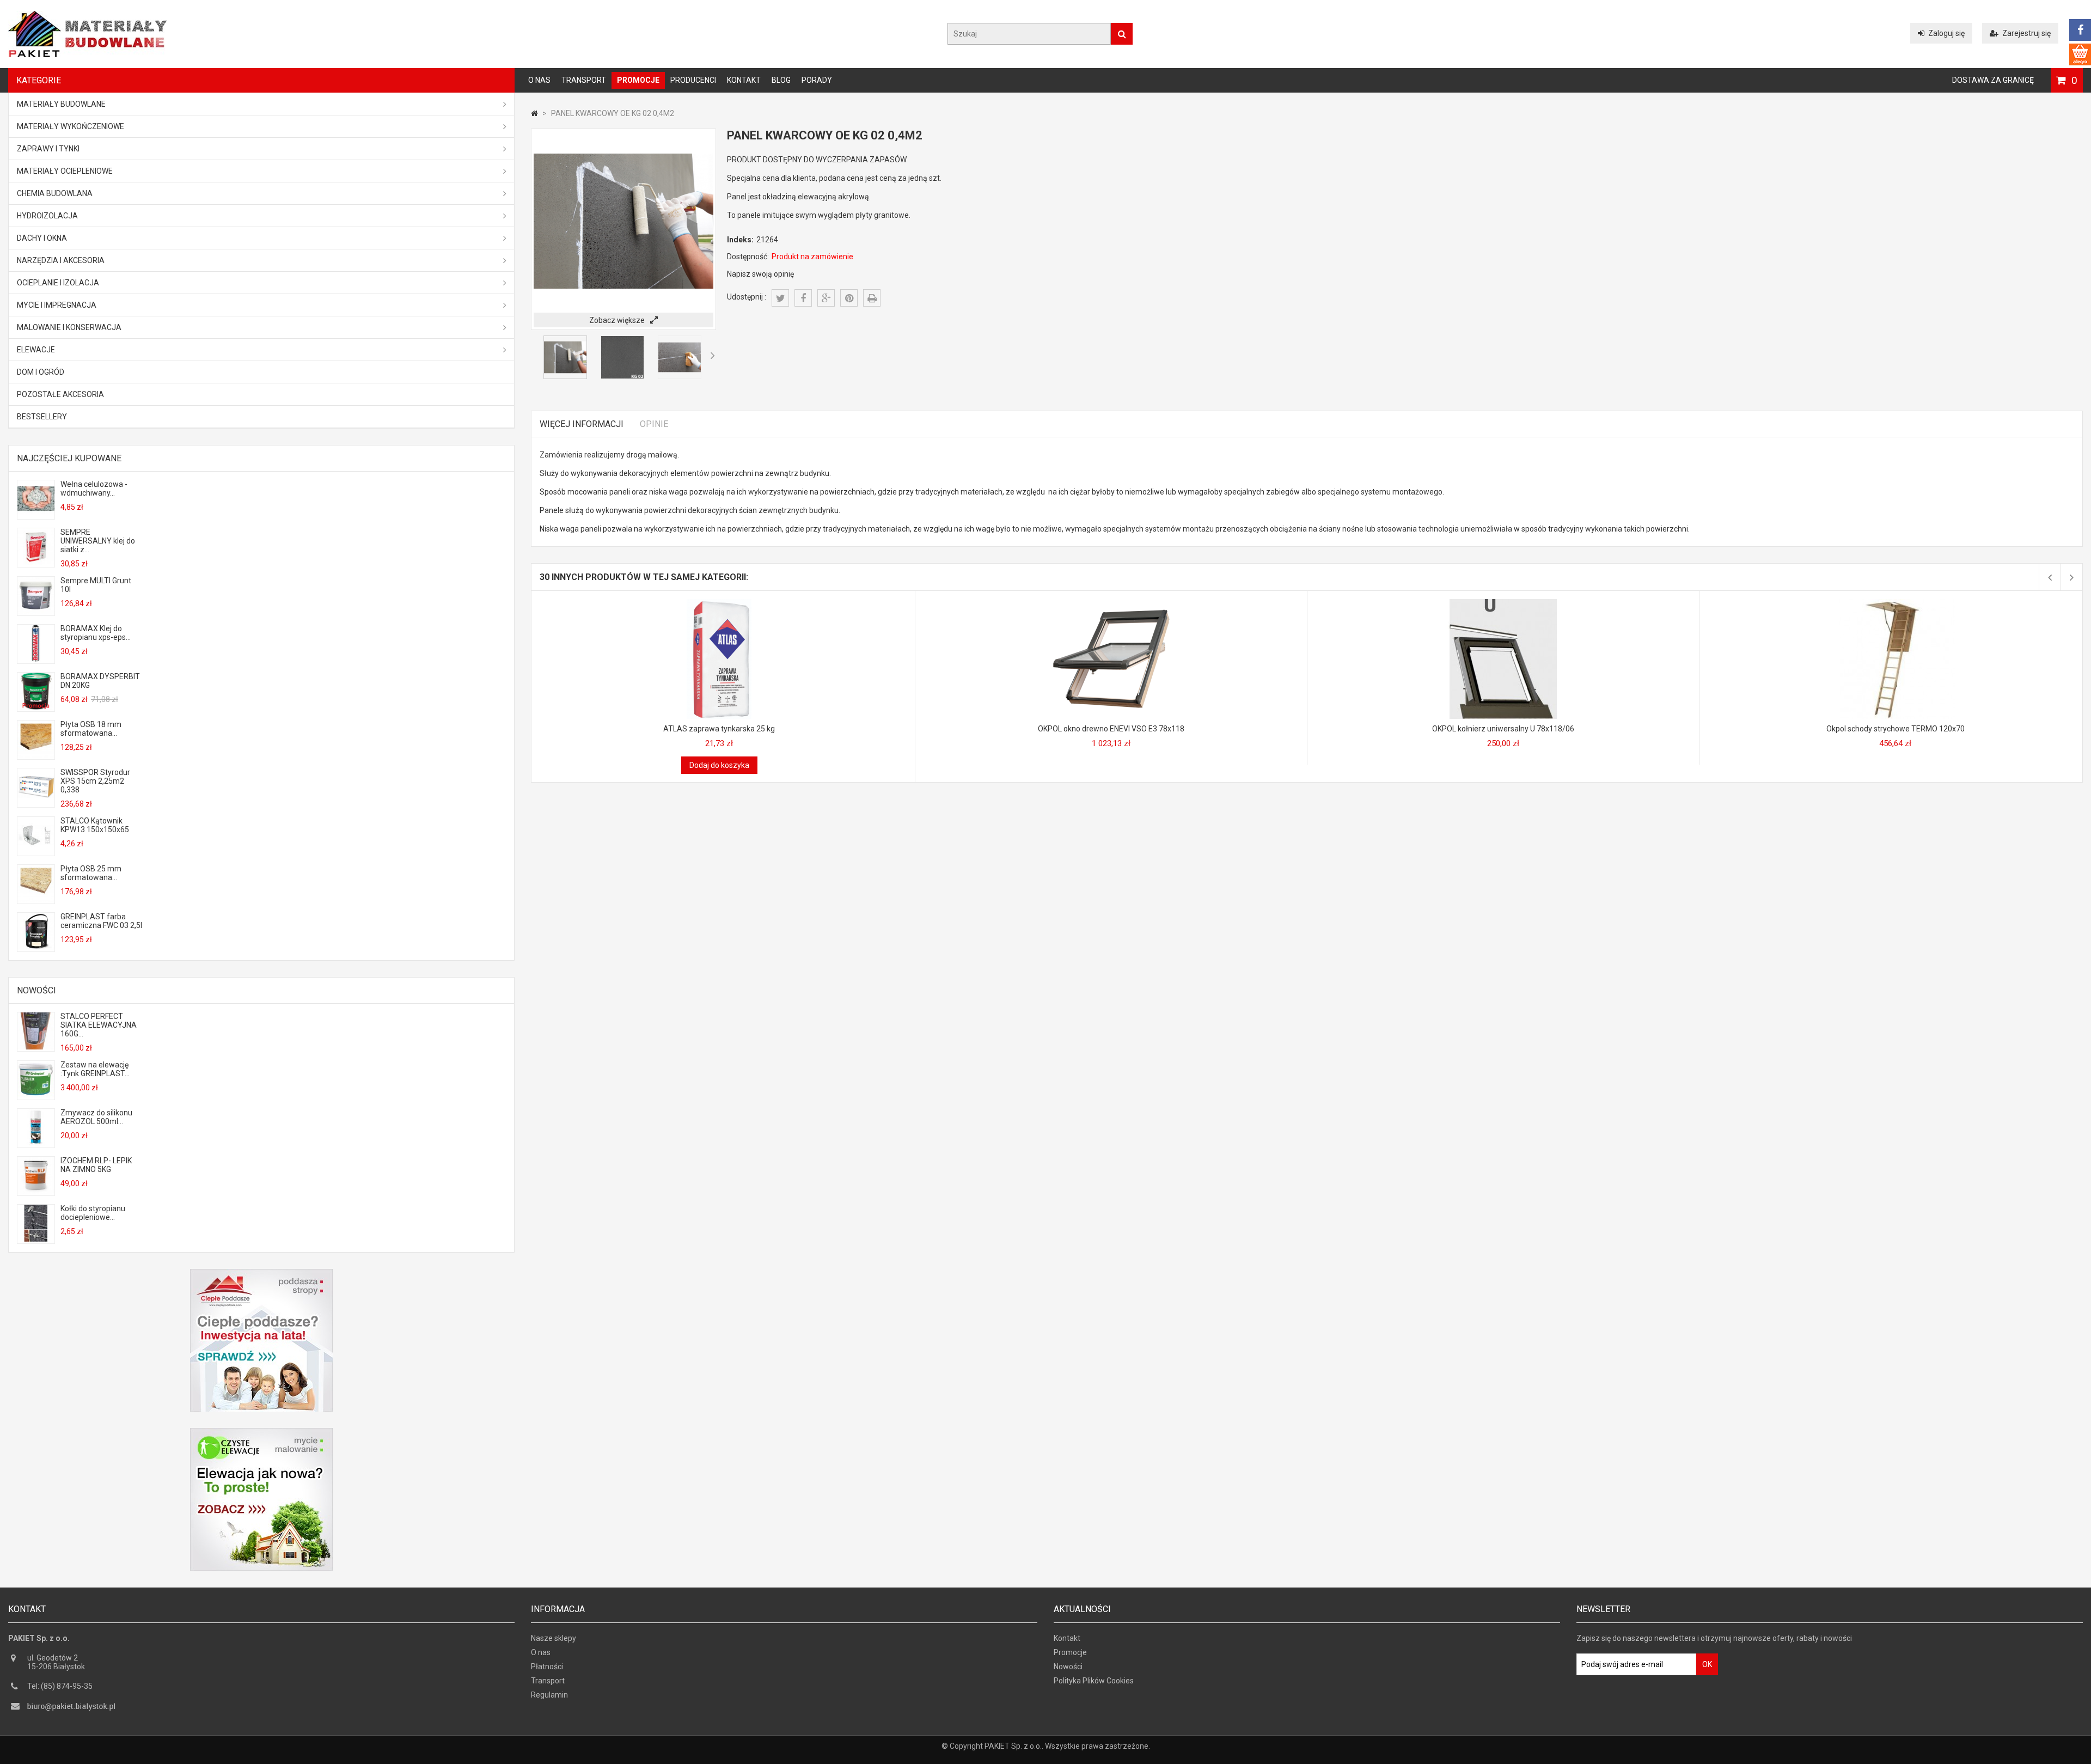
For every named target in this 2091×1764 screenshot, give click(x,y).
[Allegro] (2080, 54)
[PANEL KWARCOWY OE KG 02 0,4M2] (565, 376)
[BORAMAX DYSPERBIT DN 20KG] (36, 707)
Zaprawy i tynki (48, 149)
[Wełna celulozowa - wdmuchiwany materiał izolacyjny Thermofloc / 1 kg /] (36, 515)
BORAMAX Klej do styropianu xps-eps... (96, 633)
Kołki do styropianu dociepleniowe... (93, 1213)
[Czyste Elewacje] (261, 1432)
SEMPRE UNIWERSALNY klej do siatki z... (98, 541)
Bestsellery (42, 417)
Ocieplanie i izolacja (58, 283)
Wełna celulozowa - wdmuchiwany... (94, 489)
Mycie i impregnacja (57, 305)
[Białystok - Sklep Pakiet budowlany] (87, 54)
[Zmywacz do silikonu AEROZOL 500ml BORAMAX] (36, 1143)
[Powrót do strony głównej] (534, 113)
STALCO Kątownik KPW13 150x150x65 (95, 825)
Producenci (693, 80)
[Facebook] (2080, 30)
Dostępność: (748, 257)
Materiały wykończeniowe (71, 126)
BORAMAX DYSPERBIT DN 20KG (100, 681)
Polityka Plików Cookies (1094, 1681)
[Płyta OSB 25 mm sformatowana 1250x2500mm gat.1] (36, 899)
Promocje (638, 80)
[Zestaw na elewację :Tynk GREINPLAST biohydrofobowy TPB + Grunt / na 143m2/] (36, 1095)
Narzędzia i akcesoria (61, 260)
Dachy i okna (42, 238)
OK (1707, 1664)
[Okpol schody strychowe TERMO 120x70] (1896, 603)
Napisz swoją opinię (760, 274)
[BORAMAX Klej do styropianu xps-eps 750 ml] (36, 659)
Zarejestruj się (2026, 33)
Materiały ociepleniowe (65, 171)
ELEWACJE (36, 350)
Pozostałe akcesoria (60, 394)
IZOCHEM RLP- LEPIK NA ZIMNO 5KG (96, 1165)
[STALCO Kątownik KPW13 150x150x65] (36, 851)
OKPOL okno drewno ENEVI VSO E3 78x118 (1111, 729)
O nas (539, 80)
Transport (584, 80)
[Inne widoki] (534, 355)
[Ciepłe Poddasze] (261, 1273)
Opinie (654, 424)
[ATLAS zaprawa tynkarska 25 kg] (719, 603)
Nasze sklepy (554, 1638)
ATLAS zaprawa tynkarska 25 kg (719, 729)
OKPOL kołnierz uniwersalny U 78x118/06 (1503, 729)
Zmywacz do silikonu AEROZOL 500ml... (96, 1117)
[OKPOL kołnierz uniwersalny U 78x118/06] (1503, 603)
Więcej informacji (582, 424)
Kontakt (744, 80)
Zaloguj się (1946, 33)
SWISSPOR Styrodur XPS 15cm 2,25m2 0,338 (95, 781)
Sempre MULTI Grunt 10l (96, 585)
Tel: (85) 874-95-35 (60, 1686)
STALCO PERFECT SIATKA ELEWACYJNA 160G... (99, 1025)
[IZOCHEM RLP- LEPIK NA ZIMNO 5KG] (36, 1191)
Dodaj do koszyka (719, 765)
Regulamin (549, 1695)
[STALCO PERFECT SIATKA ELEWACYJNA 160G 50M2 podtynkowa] (36, 1047)
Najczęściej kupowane (69, 458)
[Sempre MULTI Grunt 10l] (36, 611)
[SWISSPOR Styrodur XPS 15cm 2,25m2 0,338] (36, 803)
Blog (781, 80)
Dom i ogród (41, 372)
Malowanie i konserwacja (69, 327)
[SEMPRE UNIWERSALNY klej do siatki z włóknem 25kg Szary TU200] (36, 563)
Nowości (36, 990)
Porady (817, 80)
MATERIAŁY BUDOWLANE (61, 104)
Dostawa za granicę (1993, 80)
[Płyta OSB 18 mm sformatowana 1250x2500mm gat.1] (36, 755)
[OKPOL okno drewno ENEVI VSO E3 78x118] (1111, 603)
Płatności (547, 1667)
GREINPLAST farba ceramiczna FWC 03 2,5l (101, 921)
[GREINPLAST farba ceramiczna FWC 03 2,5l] (36, 947)
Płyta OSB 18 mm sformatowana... (91, 729)
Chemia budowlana (55, 193)
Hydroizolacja (47, 216)
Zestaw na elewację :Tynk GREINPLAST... (95, 1069)
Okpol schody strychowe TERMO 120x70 (1896, 729)
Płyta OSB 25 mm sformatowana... (91, 873)
